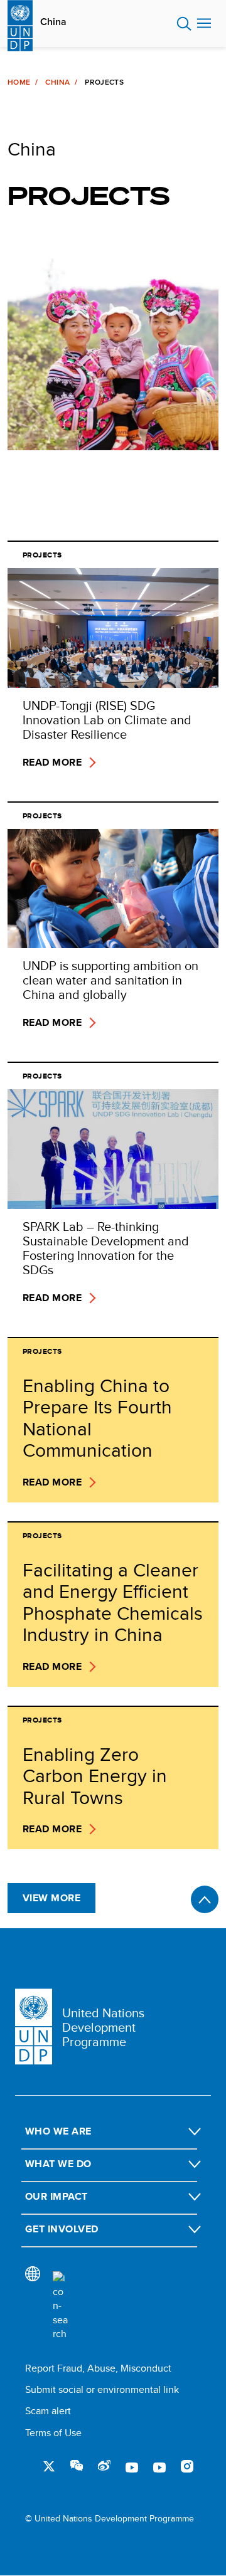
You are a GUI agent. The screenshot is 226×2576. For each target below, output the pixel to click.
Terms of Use (53, 2433)
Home (19, 82)
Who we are (58, 2131)
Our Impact (56, 2196)
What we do (58, 2164)
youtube (132, 2466)
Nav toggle (204, 24)
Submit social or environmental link (102, 2389)
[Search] (60, 2306)
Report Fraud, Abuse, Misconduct (98, 2368)
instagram (187, 2466)
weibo (104, 2466)
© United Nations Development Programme (110, 2519)
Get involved (62, 2229)
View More (51, 1898)
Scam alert (48, 2411)
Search (184, 24)
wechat (77, 2466)
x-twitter (49, 2466)
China (53, 22)
